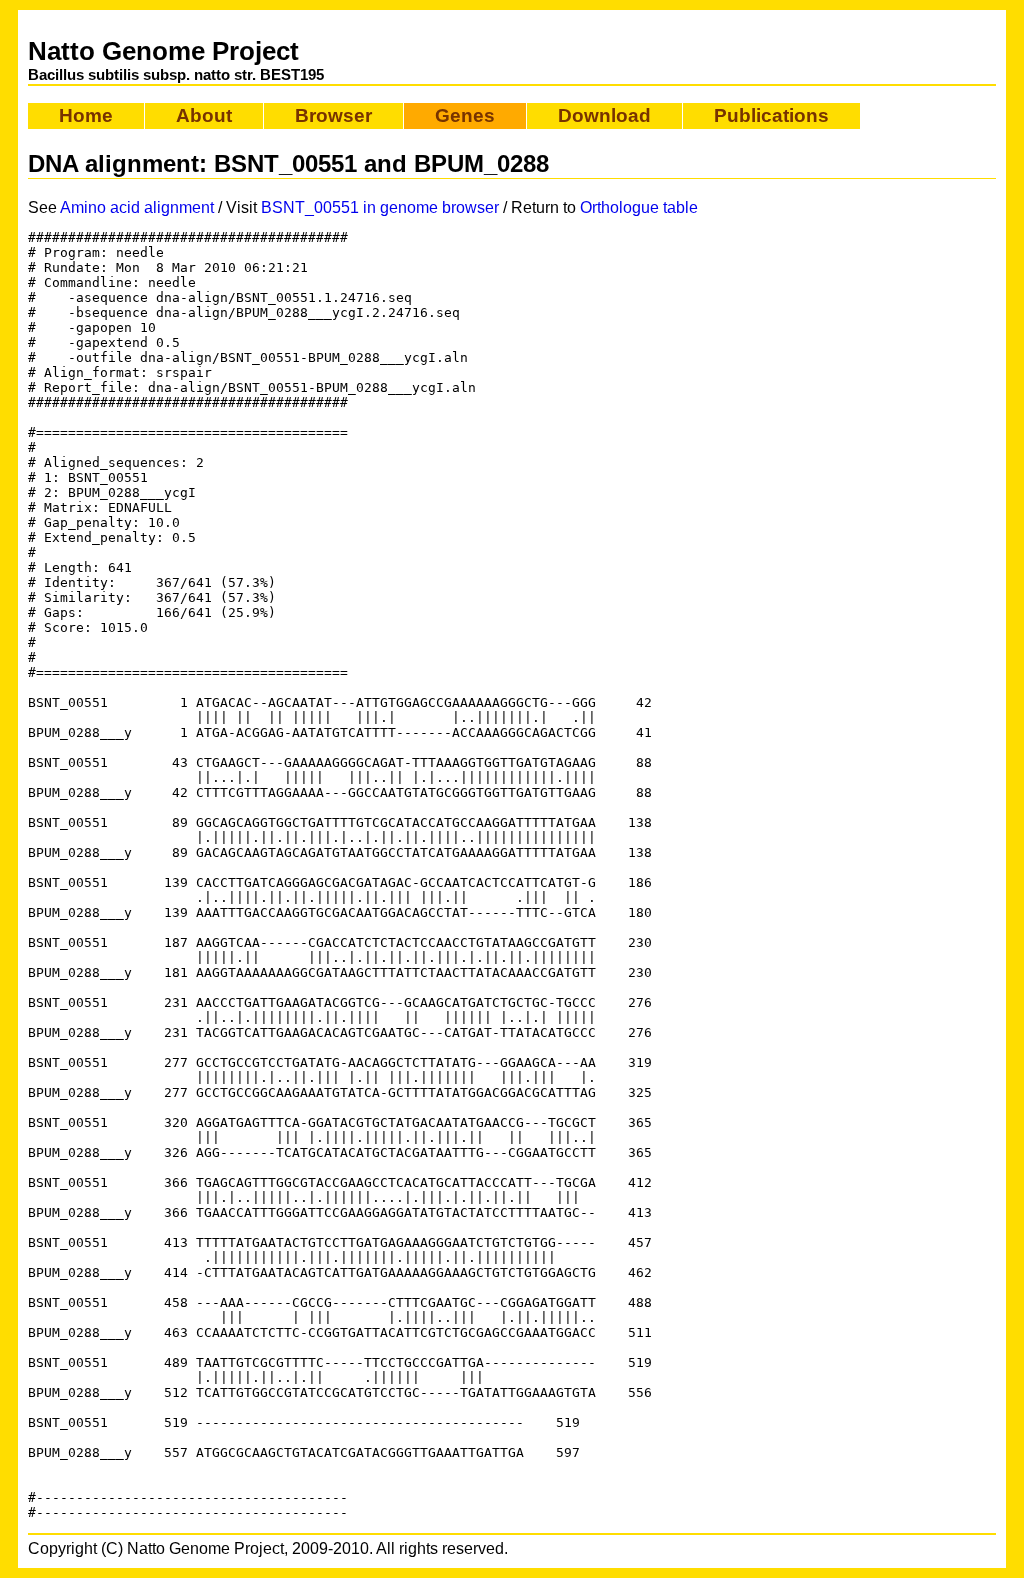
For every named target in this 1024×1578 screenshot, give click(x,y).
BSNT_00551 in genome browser (380, 207)
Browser (333, 115)
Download (604, 115)
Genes (465, 115)
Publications (771, 115)
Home (86, 115)
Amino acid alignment (137, 207)
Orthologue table (639, 207)
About (204, 115)
